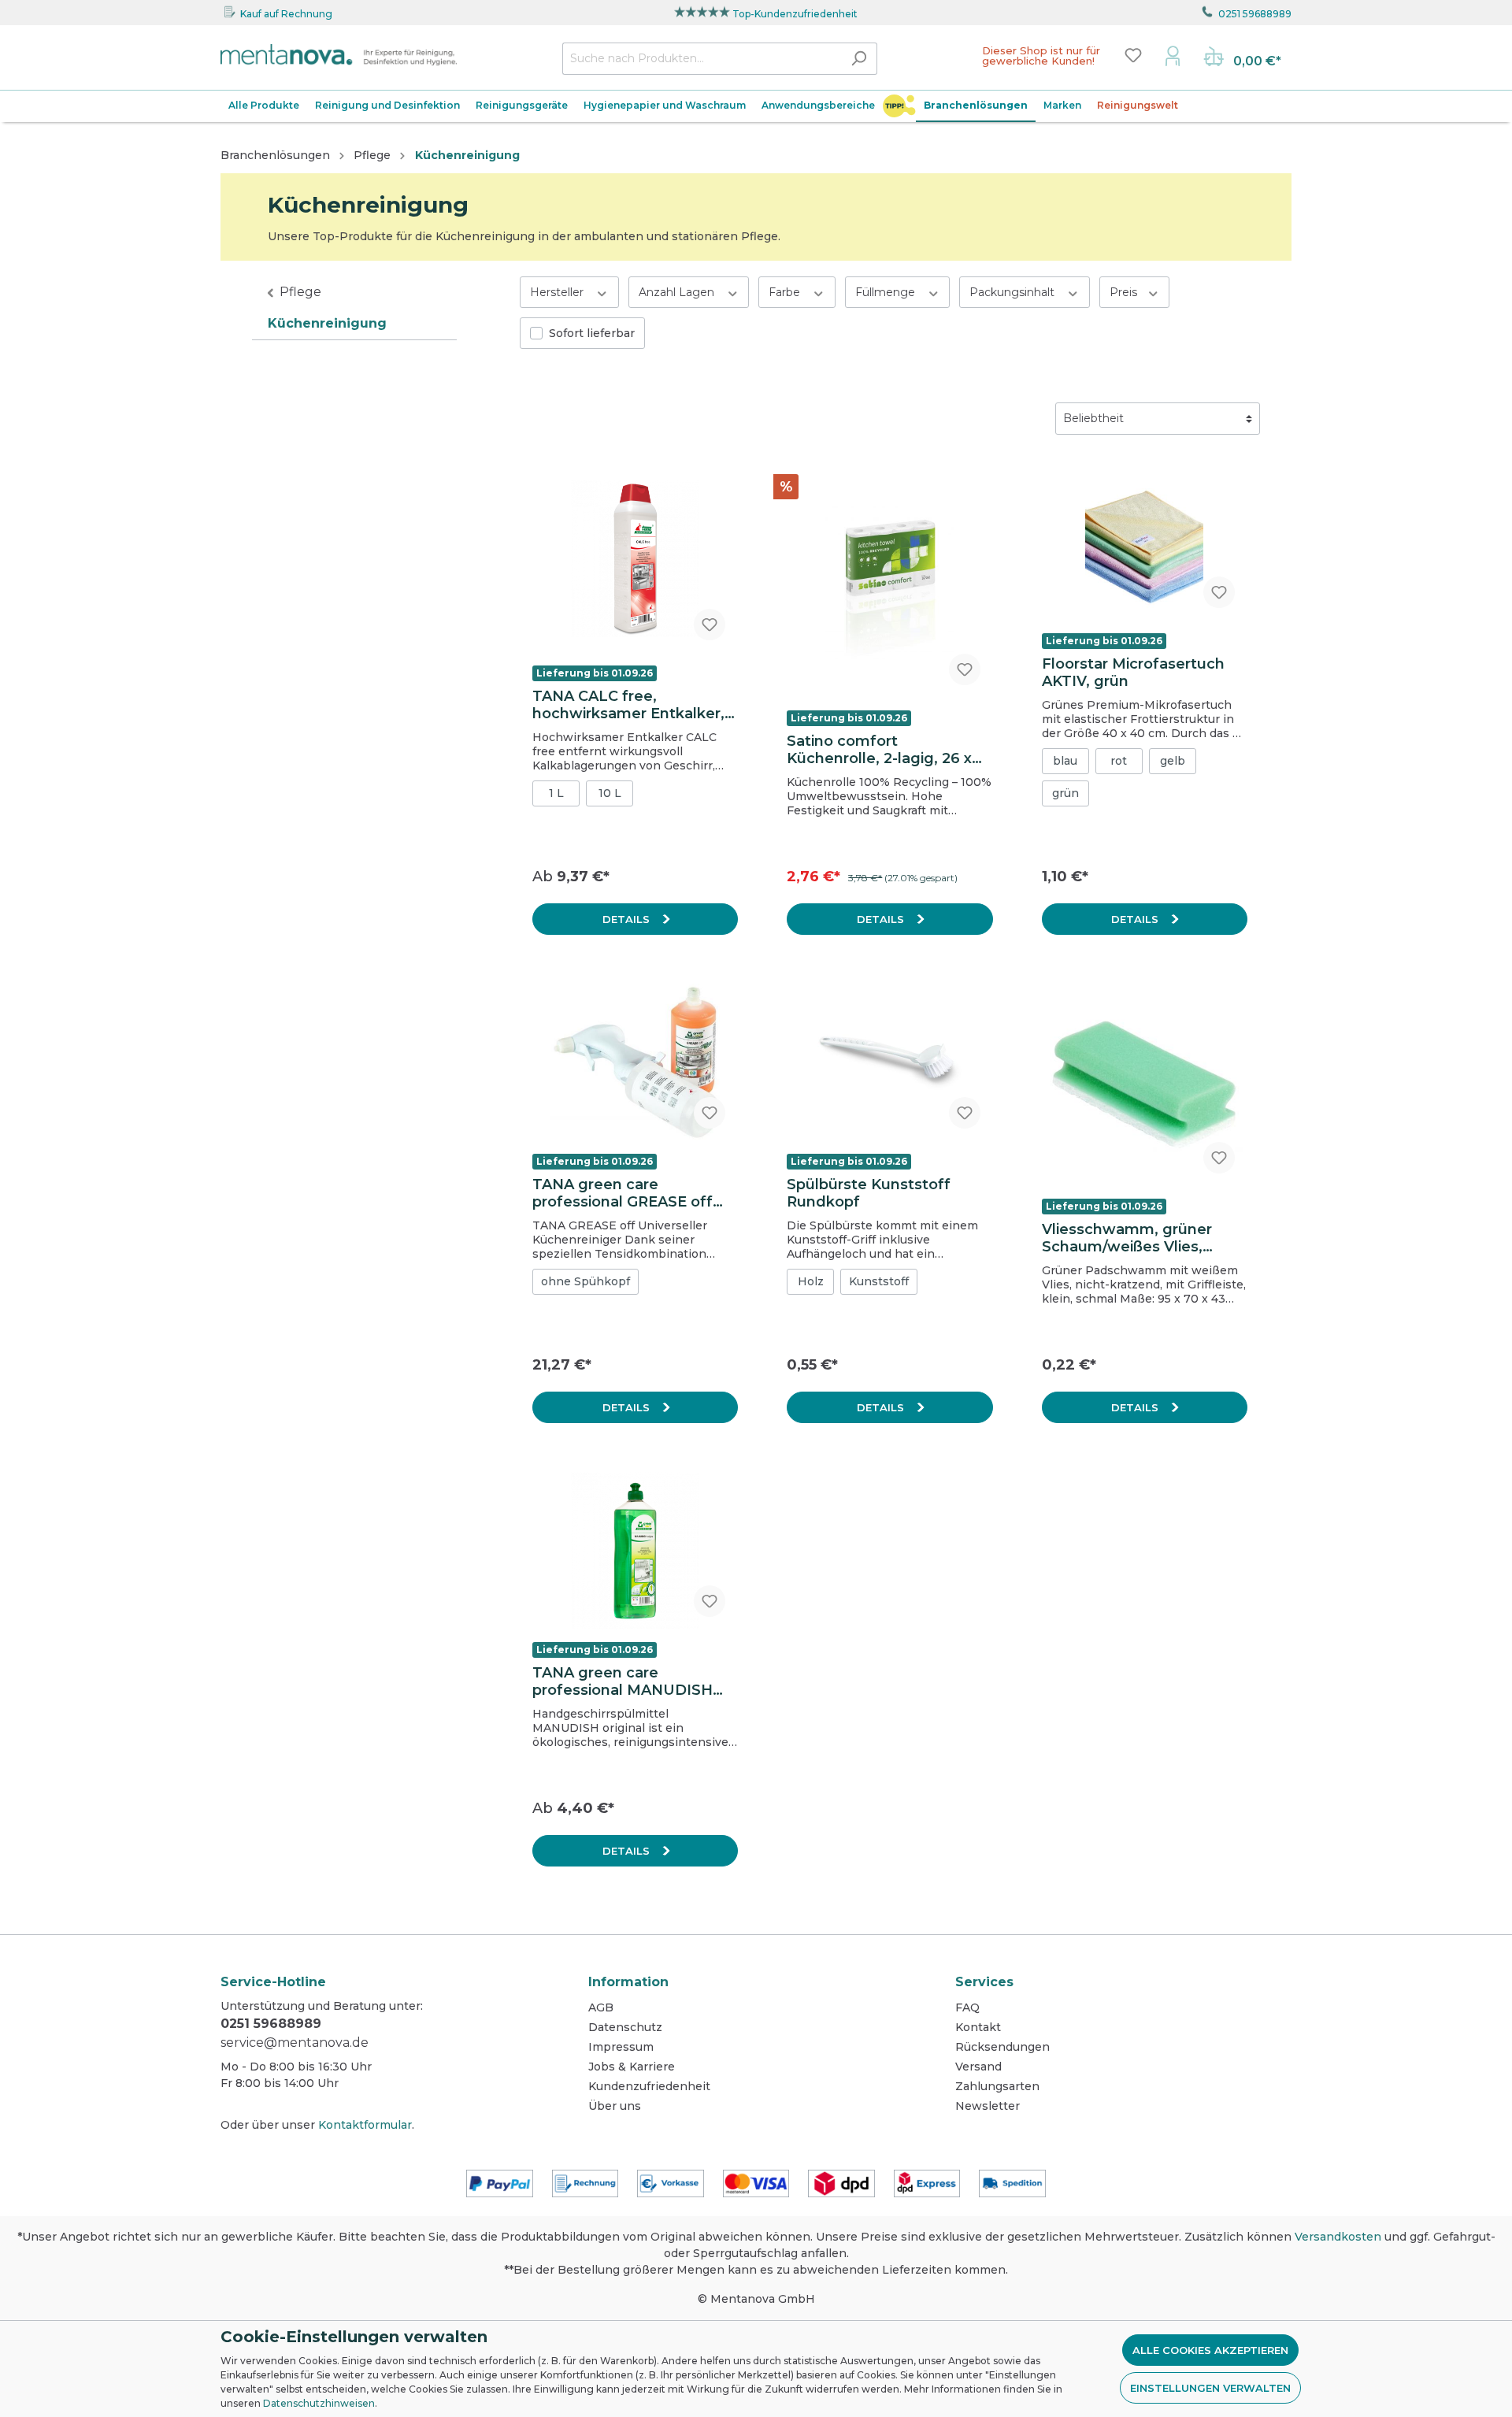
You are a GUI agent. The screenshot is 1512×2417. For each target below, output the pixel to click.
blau (1065, 761)
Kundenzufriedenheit (649, 2086)
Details (628, 919)
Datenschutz (625, 2027)
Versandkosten (1338, 2237)
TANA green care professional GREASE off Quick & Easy (623, 1193)
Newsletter (988, 2106)
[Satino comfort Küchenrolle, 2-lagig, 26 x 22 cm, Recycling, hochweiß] (889, 580)
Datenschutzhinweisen (319, 2403)
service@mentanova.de (295, 2043)
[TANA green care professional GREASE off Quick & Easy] (635, 1062)
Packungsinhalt (1014, 292)
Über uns (615, 2106)
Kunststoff (879, 1281)
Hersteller (558, 292)
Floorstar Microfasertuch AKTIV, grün (1133, 673)
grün (1065, 793)
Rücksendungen (1002, 2047)
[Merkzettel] (1133, 55)
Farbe (786, 292)
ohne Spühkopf (586, 1281)
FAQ (967, 2007)
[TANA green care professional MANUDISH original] (635, 1551)
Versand (978, 2067)
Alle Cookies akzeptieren (1210, 2350)
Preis (1125, 292)
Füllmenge (887, 292)
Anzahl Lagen (678, 292)
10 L (610, 793)
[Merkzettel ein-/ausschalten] (710, 625)
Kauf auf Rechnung (286, 14)
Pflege (300, 292)
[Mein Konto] (1173, 55)
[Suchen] (859, 59)
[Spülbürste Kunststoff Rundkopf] (889, 1062)
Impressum (621, 2047)
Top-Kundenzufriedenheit (795, 14)
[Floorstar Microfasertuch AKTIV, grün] (1145, 542)
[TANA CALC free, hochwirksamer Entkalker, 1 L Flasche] (635, 558)
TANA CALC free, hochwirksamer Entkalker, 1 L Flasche (633, 705)
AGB (601, 2007)
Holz (811, 1281)
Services (984, 1982)
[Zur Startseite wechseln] (339, 55)
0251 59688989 (1255, 14)
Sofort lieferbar (592, 333)
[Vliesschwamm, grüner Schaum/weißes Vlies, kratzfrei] (1145, 1085)
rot (1119, 761)
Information (628, 1982)
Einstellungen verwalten (1210, 2388)
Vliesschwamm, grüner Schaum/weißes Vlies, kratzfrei (1127, 1238)
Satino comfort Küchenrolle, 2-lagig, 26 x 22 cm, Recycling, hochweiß (889, 750)
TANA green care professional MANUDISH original (623, 1681)
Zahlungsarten (997, 2086)
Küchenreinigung (327, 323)
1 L (556, 793)
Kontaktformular (365, 2125)
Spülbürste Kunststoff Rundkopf (869, 1193)
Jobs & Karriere (632, 2067)
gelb (1173, 761)
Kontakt (978, 2027)
